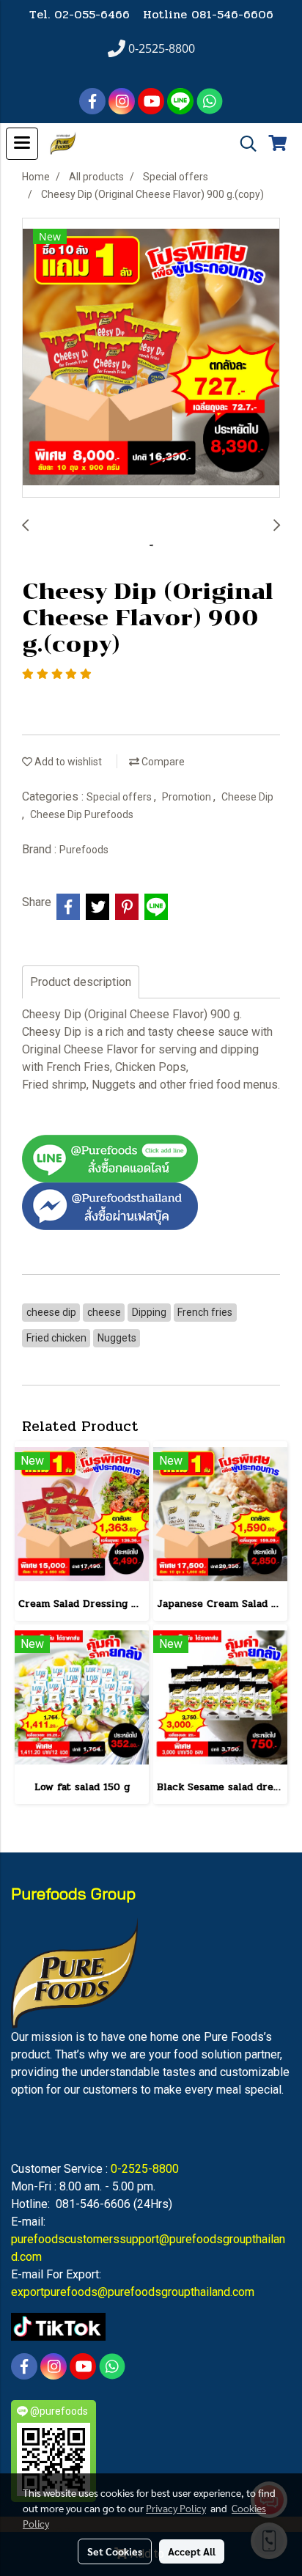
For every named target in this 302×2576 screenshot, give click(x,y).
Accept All (192, 2551)
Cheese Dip (247, 797)
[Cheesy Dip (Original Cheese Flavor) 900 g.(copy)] (151, 358)
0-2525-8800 (145, 2169)
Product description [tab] (81, 982)
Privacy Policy (176, 2508)
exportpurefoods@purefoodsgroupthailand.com (133, 2292)
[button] (243, 144)
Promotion (188, 797)
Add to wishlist (67, 762)
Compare (162, 762)
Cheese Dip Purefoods (82, 814)
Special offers (120, 797)
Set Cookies (115, 2551)
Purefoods (84, 850)
